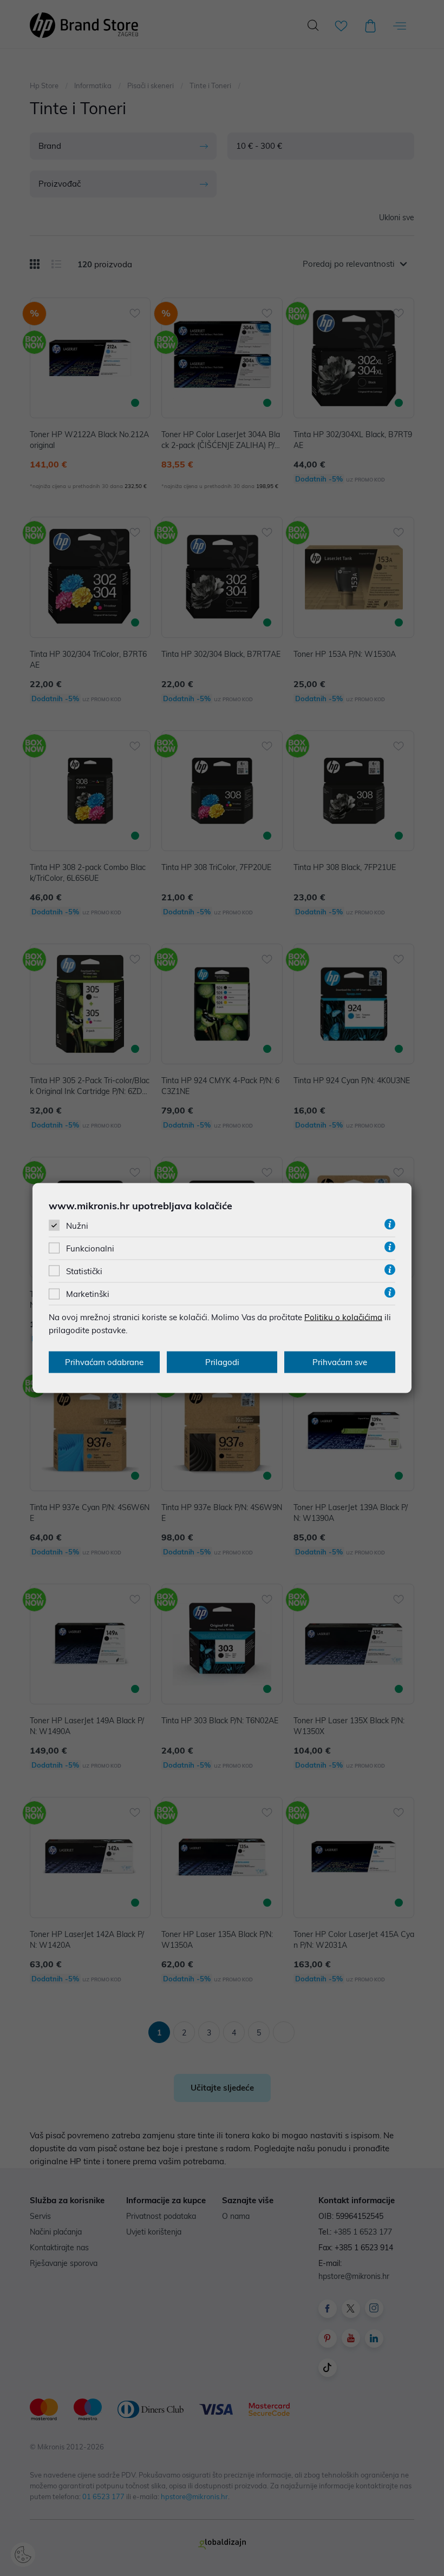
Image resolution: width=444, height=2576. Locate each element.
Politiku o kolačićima (343, 1317)
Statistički (84, 1271)
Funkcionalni (90, 1249)
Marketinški (88, 1294)
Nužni (77, 1225)
